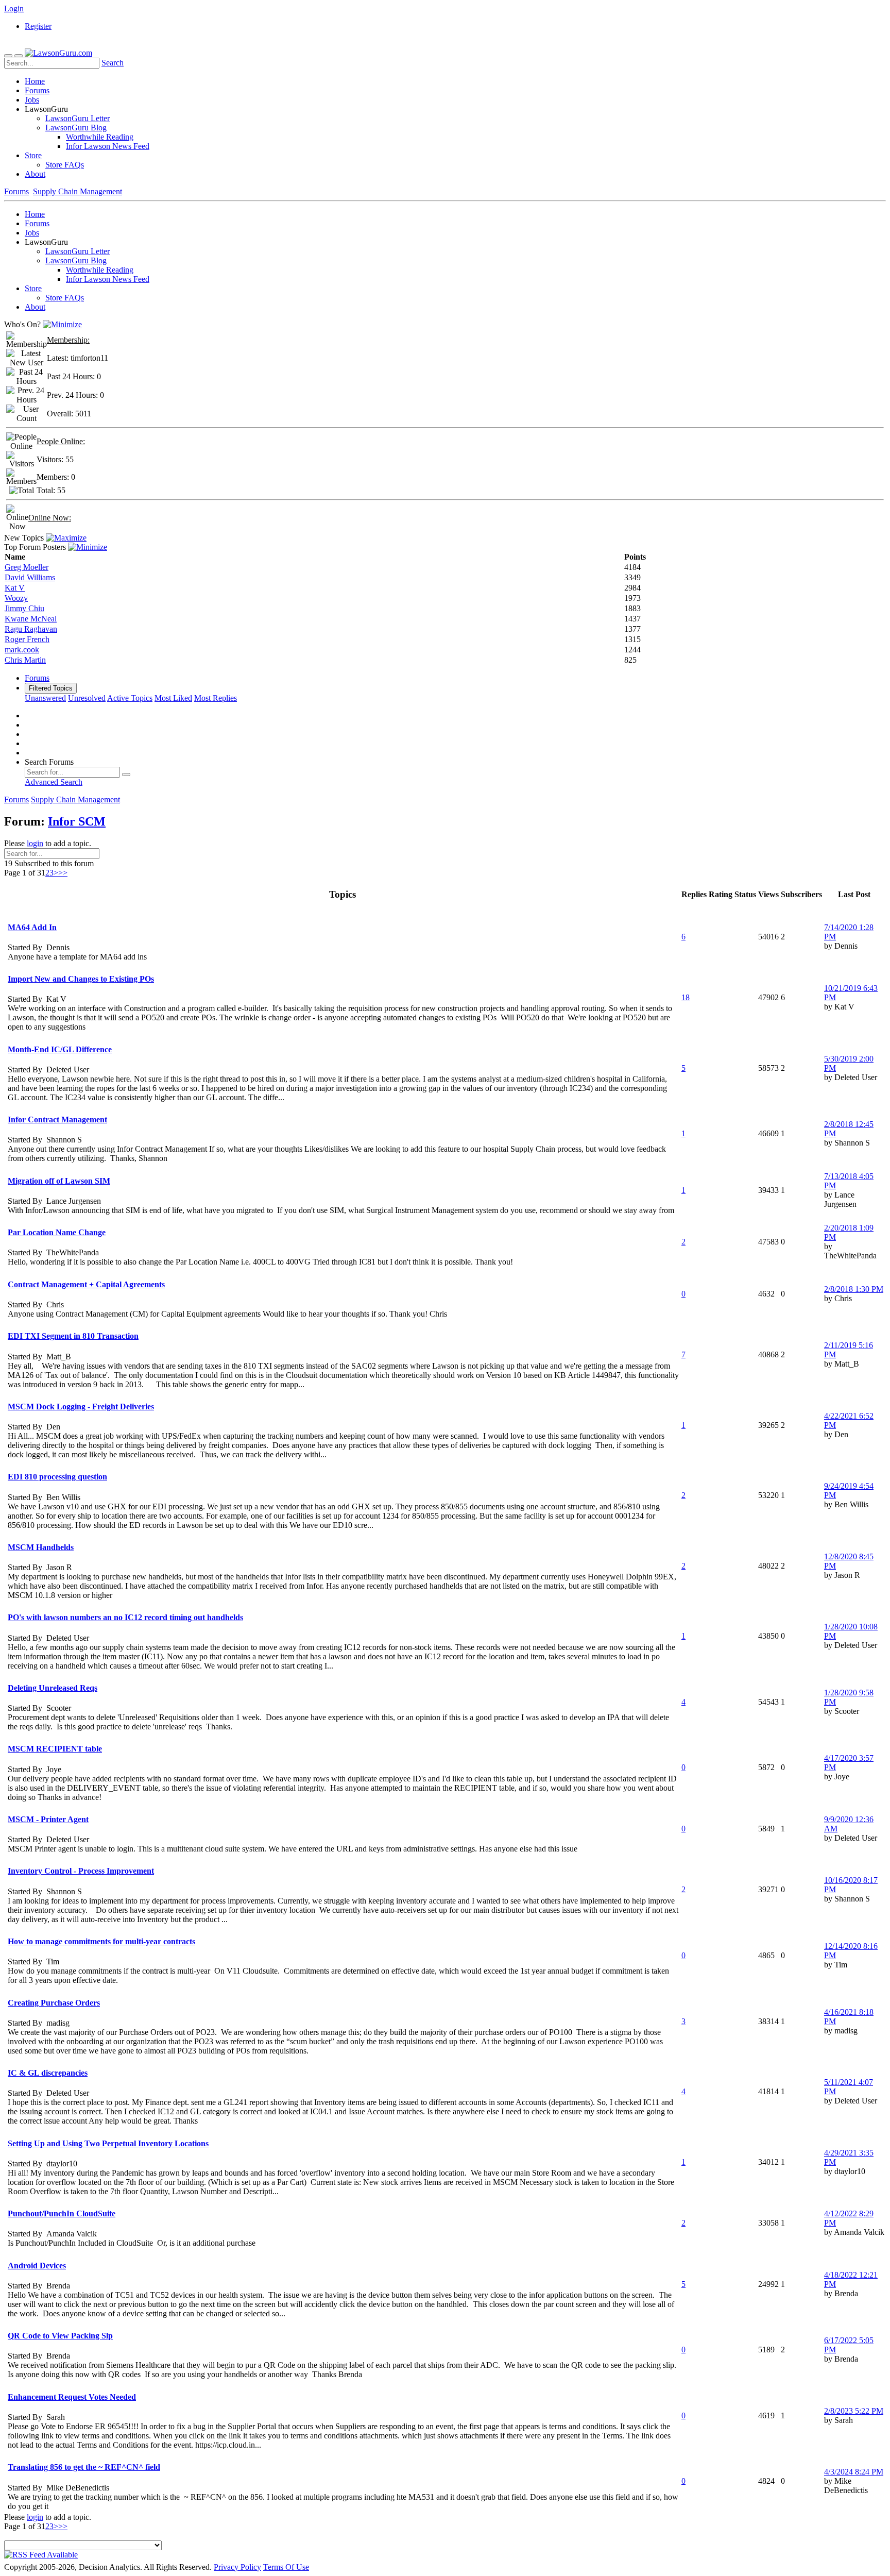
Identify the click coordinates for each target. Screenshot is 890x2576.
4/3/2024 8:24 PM (854, 2472)
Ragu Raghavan (31, 629)
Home (35, 81)
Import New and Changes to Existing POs (81, 979)
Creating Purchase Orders (54, 2003)
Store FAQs (65, 165)
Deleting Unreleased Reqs (53, 1688)
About (35, 174)
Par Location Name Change (57, 1232)
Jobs (32, 100)
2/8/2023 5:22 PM (854, 2411)
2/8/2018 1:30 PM (854, 1289)
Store (33, 155)
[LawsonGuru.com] (58, 53)
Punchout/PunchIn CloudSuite (62, 2213)
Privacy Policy (237, 2567)
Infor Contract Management (57, 1119)
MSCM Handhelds (41, 1547)
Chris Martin (25, 660)
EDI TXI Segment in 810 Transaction (73, 1336)
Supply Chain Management (78, 191)
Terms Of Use (286, 2567)
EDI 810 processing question (57, 1477)
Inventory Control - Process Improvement (81, 1871)
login (35, 843)
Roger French (27, 639)
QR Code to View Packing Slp (60, 2336)
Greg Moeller (27, 567)
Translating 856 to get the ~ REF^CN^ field (84, 2467)
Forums (37, 90)
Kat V (15, 588)
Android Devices (37, 2266)
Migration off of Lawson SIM (59, 1181)
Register (38, 26)
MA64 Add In (32, 927)
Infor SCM (77, 821)
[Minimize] (62, 324)
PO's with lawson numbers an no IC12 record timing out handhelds (125, 1617)
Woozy (16, 598)
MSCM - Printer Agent (48, 1819)
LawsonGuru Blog (76, 128)
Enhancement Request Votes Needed (72, 2397)
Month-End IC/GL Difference (60, 1049)
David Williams (30, 577)
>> (63, 873)
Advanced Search (54, 782)
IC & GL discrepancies (48, 2073)
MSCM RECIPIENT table (55, 1749)
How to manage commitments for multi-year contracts (101, 1941)
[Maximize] (66, 538)
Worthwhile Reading (100, 137)
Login (14, 9)
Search (113, 63)
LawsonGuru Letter (78, 118)
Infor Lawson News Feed (108, 146)
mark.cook (22, 650)
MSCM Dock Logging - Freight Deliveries (81, 1407)
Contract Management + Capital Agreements (86, 1284)
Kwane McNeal (31, 619)
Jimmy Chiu (24, 608)
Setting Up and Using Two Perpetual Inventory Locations (108, 2143)
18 (686, 997)
